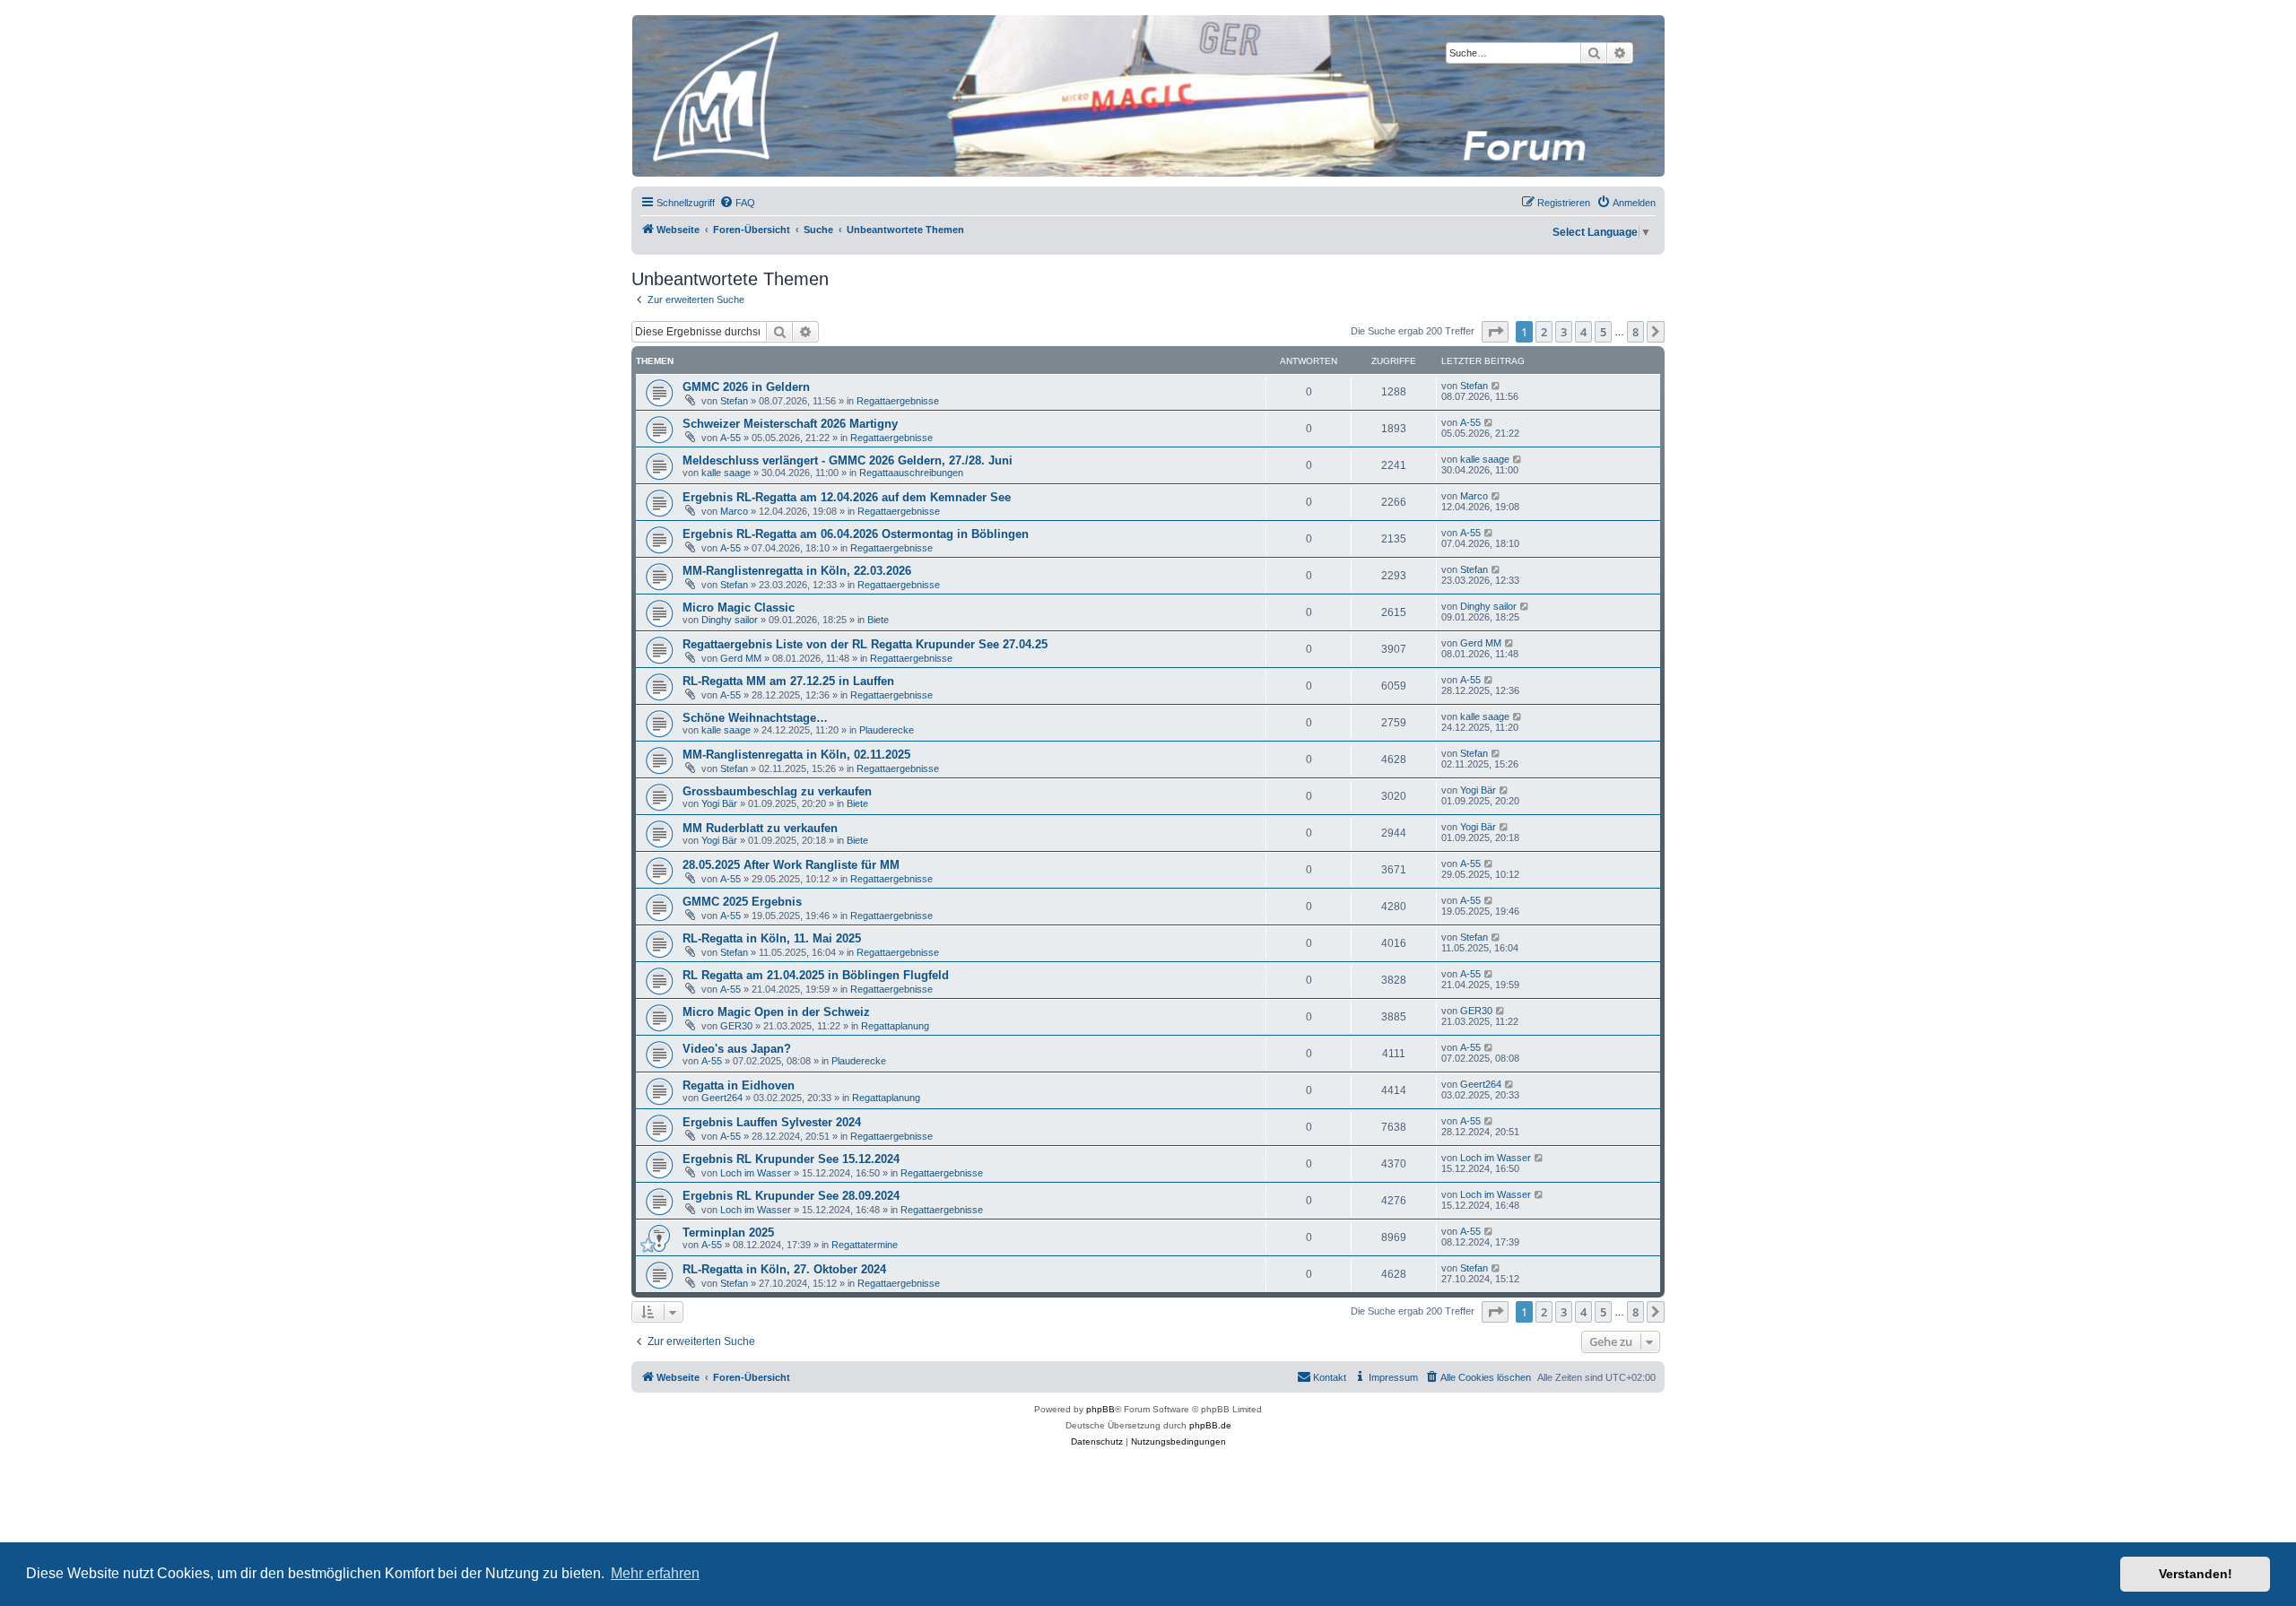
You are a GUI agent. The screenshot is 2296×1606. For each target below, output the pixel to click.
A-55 (731, 438)
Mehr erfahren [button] (655, 1573)
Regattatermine (865, 1245)
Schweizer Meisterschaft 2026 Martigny (790, 424)
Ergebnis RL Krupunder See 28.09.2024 (791, 1196)
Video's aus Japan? (737, 1049)
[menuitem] (737, 203)
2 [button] (1544, 332)
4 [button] (1583, 332)
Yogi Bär (719, 803)
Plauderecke (887, 730)
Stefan (734, 401)
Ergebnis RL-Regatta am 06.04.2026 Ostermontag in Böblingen (856, 534)
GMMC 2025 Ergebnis (742, 902)
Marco (734, 511)
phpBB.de (1210, 1425)
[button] (1495, 332)
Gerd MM (741, 658)
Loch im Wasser (756, 1173)
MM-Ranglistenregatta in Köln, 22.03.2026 (797, 571)
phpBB (1100, 1409)
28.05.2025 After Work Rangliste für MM (791, 865)
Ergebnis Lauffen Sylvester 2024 (772, 1122)
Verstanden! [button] (2196, 1574)
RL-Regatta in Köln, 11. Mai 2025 (772, 938)
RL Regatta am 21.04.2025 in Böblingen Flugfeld (816, 975)
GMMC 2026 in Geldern (746, 387)
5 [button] (1603, 332)
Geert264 (722, 1098)
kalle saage (726, 473)
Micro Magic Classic (739, 608)
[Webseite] (1147, 96)
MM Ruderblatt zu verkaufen (760, 828)
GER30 (736, 1026)
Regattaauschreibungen (911, 473)
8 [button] (1635, 332)
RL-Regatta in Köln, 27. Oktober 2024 (784, 1269)
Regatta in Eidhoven (739, 1085)
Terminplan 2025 (728, 1233)
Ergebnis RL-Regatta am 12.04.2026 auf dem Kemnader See (847, 497)
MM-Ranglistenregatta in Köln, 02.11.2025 (796, 755)
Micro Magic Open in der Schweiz (776, 1012)
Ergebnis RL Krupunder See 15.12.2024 (791, 1159)
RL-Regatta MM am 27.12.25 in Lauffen (788, 681)
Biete (878, 620)
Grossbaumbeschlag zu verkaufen (777, 791)
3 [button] (1564, 332)
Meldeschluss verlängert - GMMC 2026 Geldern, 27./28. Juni (848, 460)
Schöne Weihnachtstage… (755, 718)
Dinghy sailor (730, 620)
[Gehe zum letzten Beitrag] (1496, 386)
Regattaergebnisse (898, 401)
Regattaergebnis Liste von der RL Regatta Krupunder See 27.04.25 (865, 644)
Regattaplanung (895, 1026)
